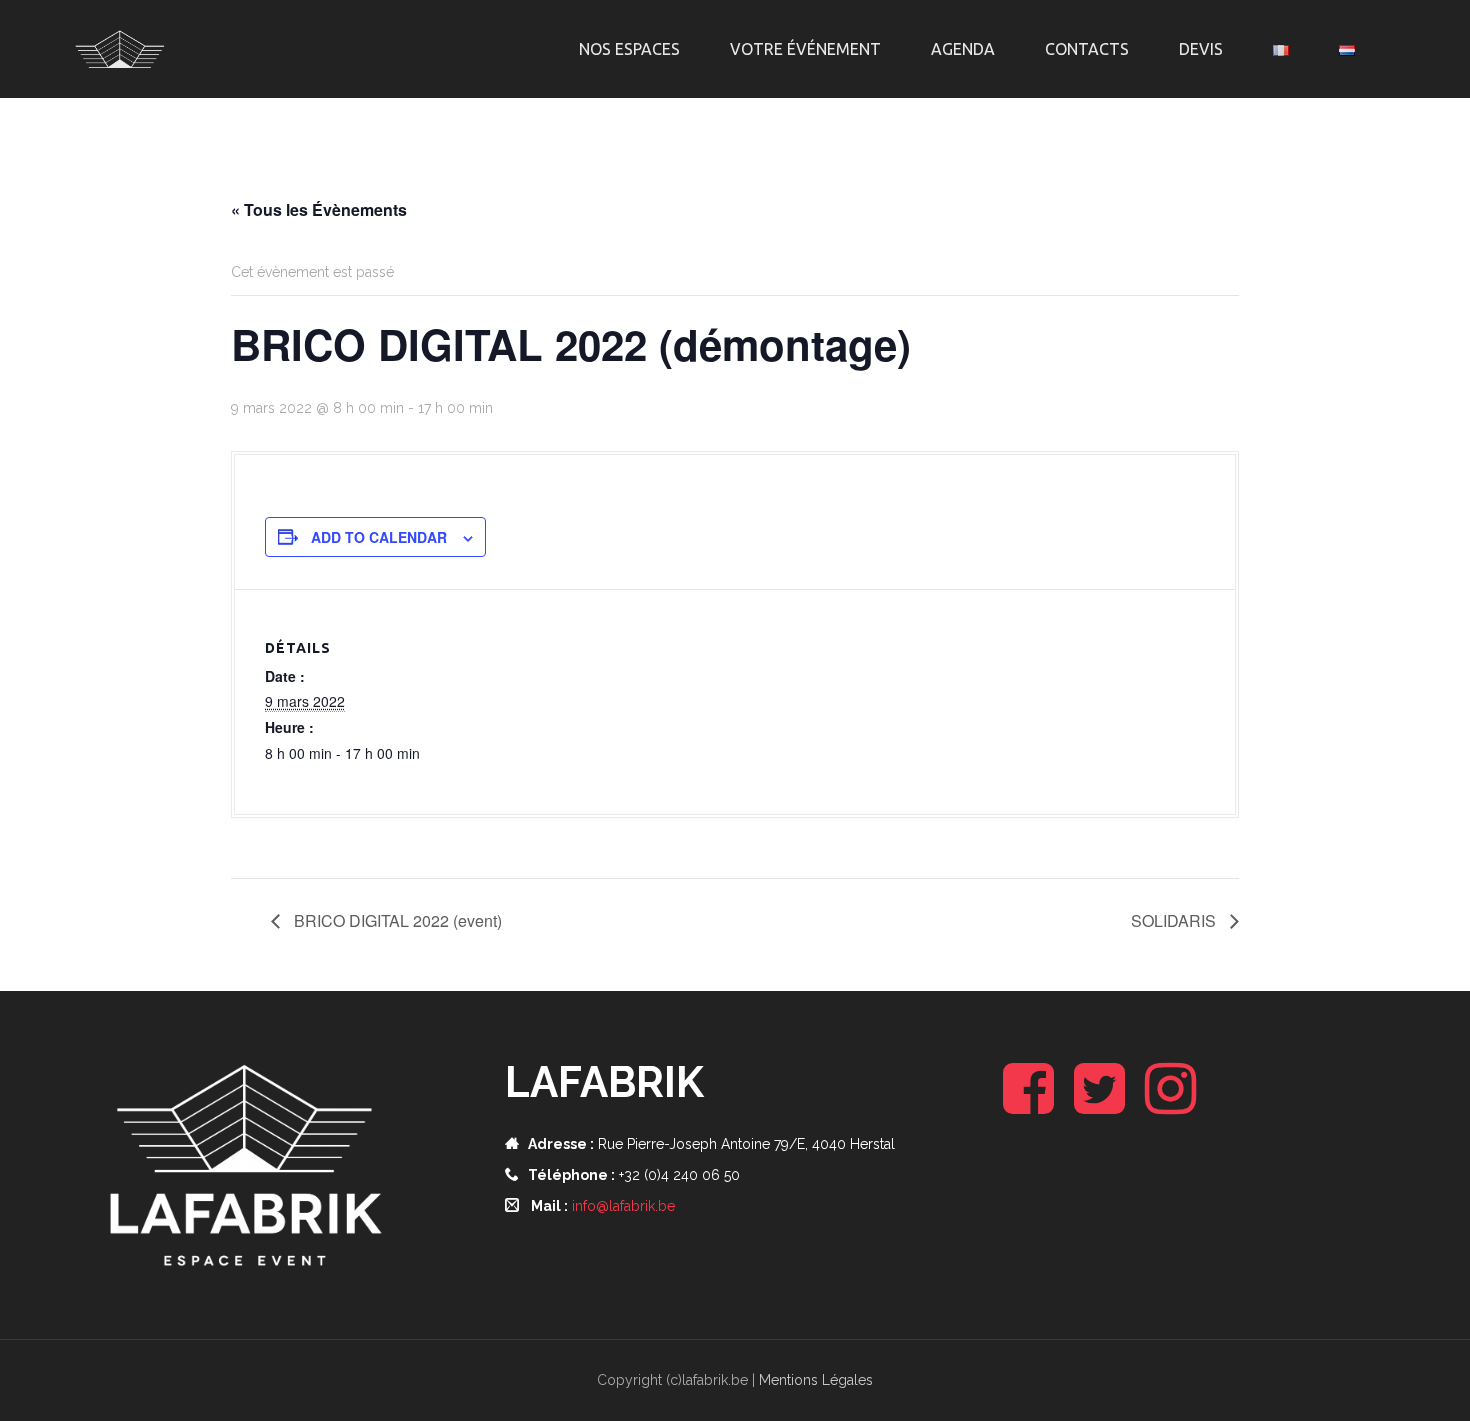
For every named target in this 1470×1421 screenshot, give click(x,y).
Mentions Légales (816, 1380)
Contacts (1087, 49)
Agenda (963, 49)
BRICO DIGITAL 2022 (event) (396, 920)
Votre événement (805, 49)
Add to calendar (379, 537)
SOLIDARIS (1175, 920)
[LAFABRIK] (120, 48)
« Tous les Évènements (319, 209)
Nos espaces (629, 49)
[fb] (1028, 1105)
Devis (1201, 49)
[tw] (1099, 1105)
